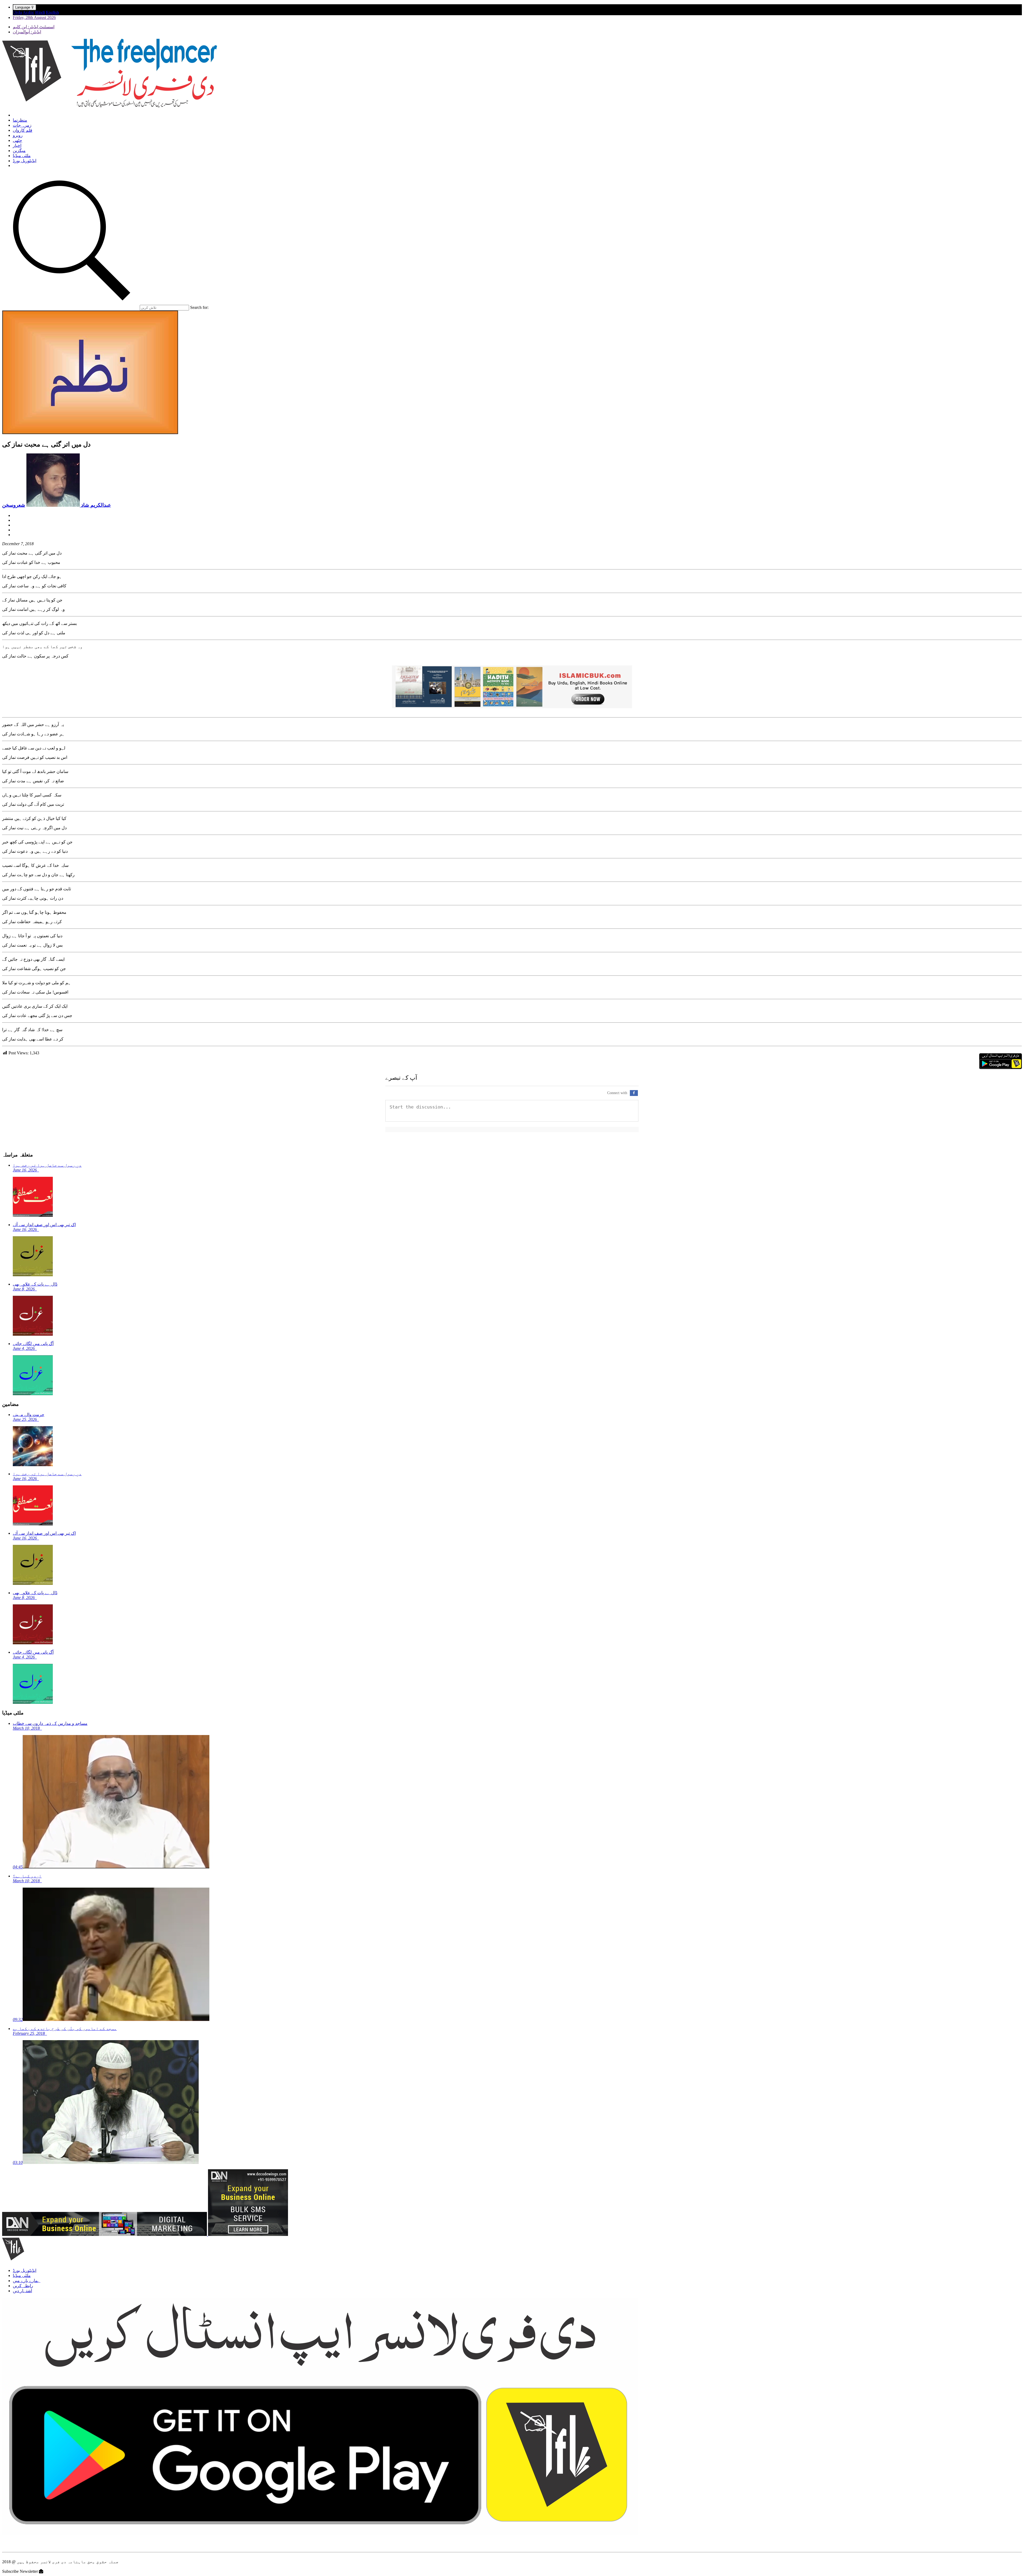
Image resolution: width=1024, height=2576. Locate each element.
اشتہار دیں (22, 2291)
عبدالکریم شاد (95, 505)
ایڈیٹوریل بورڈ (25, 161)
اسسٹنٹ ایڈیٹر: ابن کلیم (34, 27)
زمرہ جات (22, 125)
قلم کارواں (23, 130)
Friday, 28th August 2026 (34, 17)
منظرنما (20, 120)
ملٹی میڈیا (22, 156)
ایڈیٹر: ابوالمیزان (27, 32)
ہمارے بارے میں (27, 2281)
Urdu (17, 12)
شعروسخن (14, 505)
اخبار (17, 145)
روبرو (18, 135)
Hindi (40, 12)
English (52, 12)
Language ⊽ (25, 7)
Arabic (28, 12)
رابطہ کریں (23, 2286)
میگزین (19, 151)
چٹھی (17, 140)
